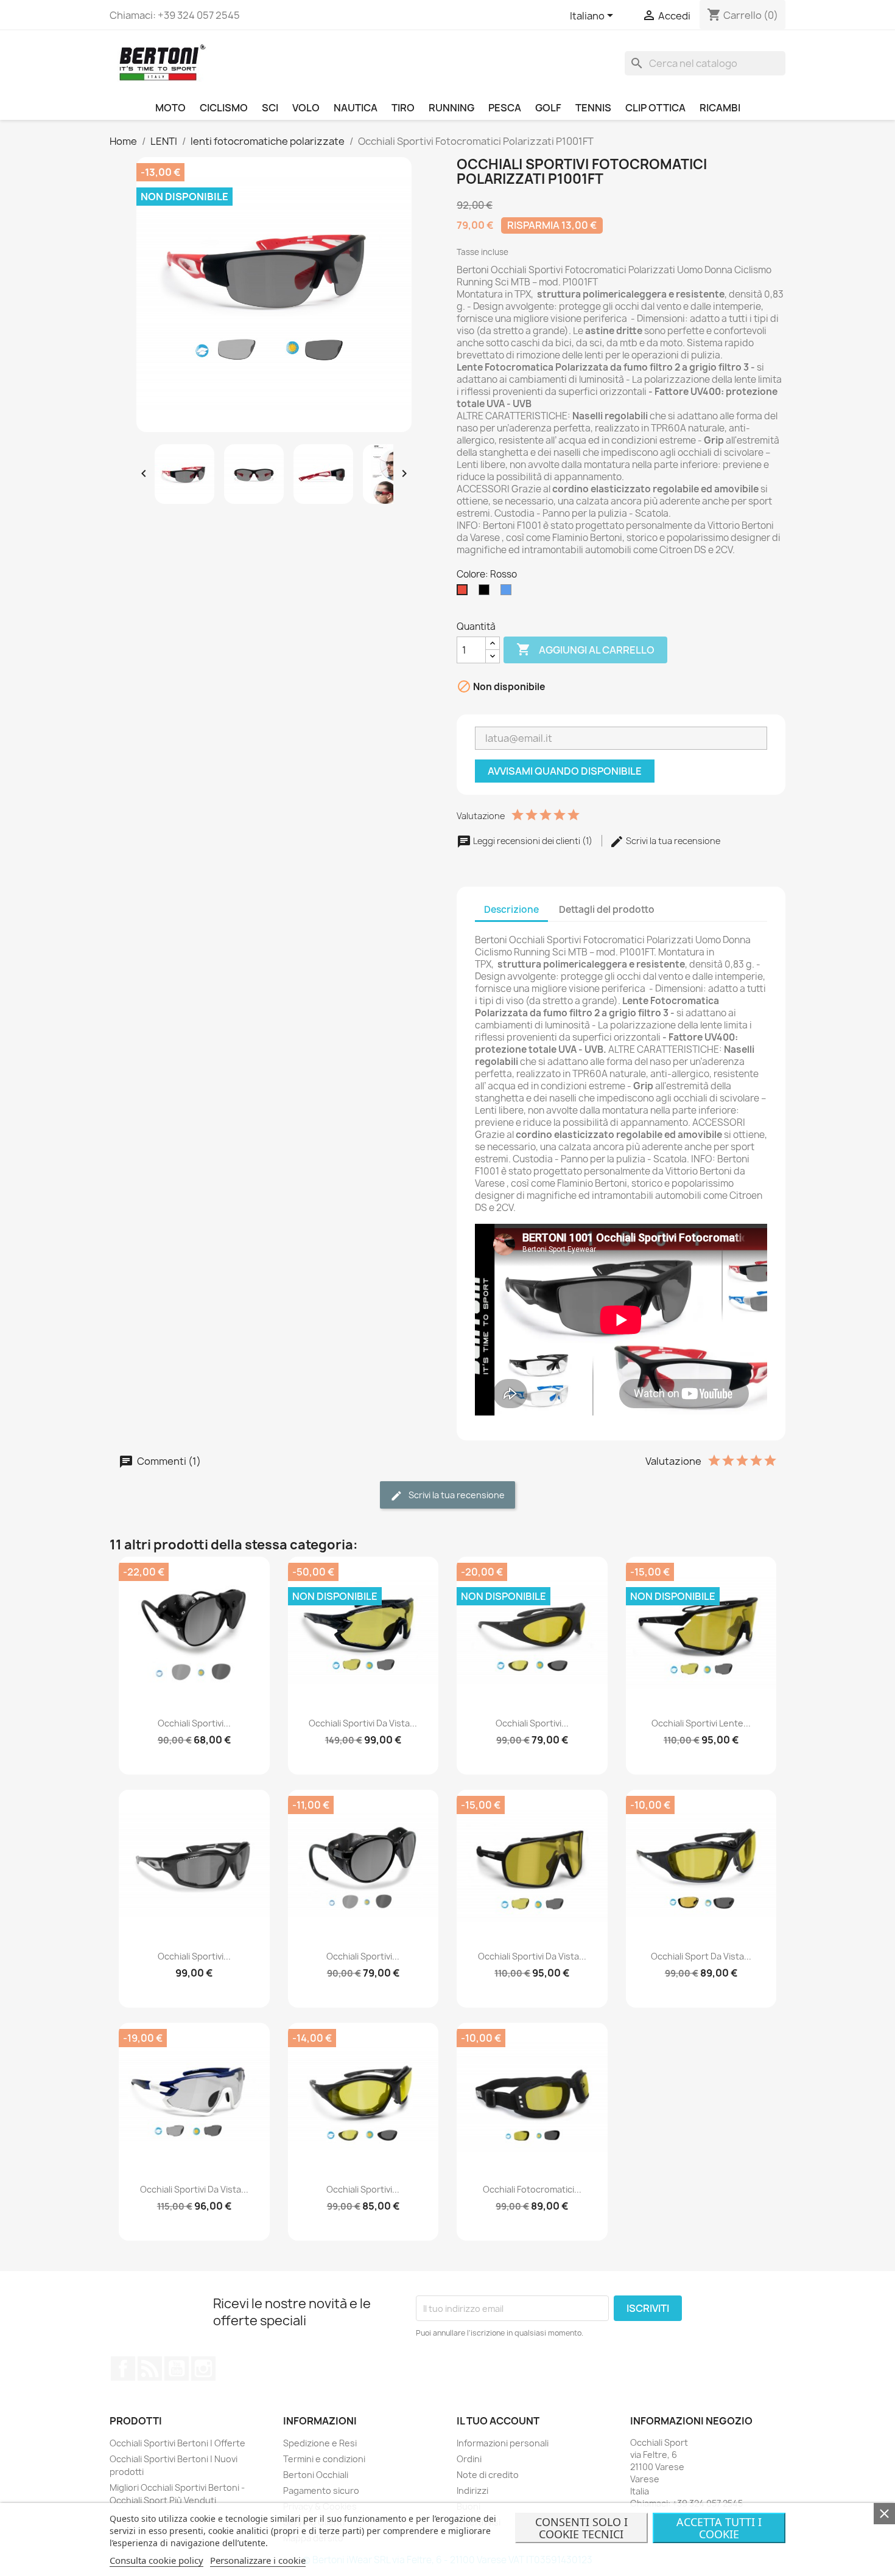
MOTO (170, 108)
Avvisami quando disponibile (565, 771)
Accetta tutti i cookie (719, 2528)
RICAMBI (720, 108)
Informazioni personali (503, 2443)
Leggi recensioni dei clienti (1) (533, 841)
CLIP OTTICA (655, 108)
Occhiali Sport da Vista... (701, 1956)
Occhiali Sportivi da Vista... (363, 1723)
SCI (270, 108)
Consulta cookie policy (156, 2560)
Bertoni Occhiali (316, 2475)
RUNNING (451, 108)
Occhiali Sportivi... (194, 1723)
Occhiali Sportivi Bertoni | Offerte (177, 2443)
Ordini (469, 2459)
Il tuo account (498, 2421)
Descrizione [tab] (511, 909)
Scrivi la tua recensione (672, 841)
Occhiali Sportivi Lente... (701, 1723)
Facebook (123, 2368)
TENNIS (593, 108)
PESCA (505, 108)
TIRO (403, 108)
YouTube (177, 2368)
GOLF (548, 108)
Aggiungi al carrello (585, 649)
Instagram (203, 2368)
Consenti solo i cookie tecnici (581, 2528)
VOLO (306, 108)
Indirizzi (472, 2490)
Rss (150, 2368)
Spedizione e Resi (320, 2443)
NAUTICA (356, 108)
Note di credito (488, 2475)
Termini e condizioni (324, 2459)
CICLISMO (224, 108)
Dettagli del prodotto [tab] (607, 909)
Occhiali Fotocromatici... (532, 2189)
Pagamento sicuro (321, 2490)
